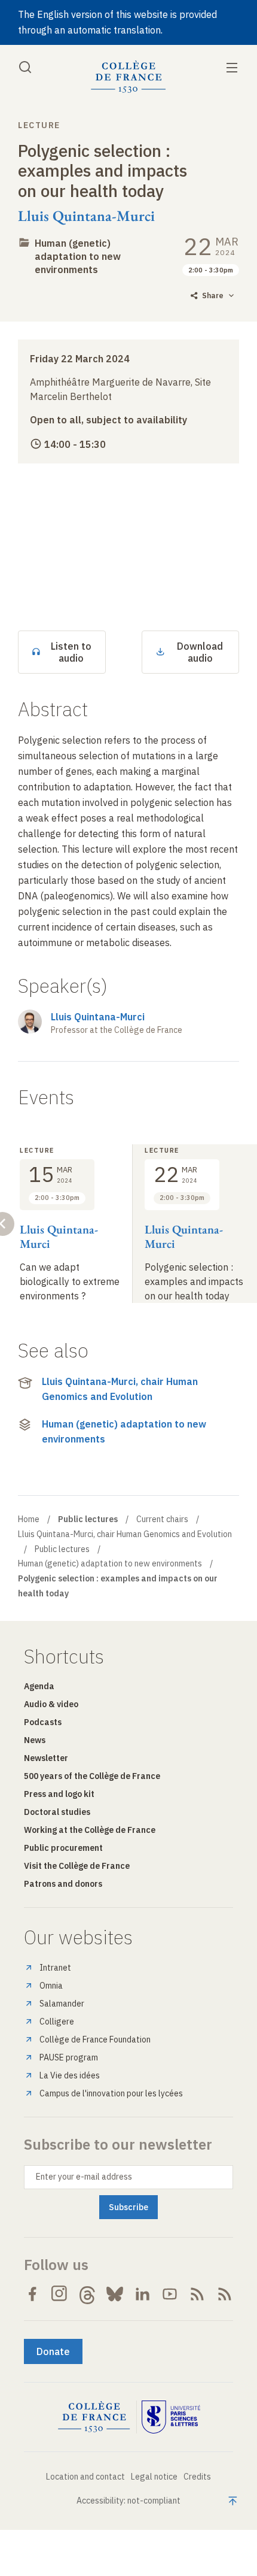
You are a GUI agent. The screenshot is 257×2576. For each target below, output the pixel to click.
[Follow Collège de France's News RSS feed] (197, 2294)
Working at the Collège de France (90, 1830)
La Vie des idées (70, 2075)
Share (213, 296)
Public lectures (62, 1549)
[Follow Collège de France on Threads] (87, 2294)
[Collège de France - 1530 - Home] (128, 77)
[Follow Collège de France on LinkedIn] (142, 2294)
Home (29, 1519)
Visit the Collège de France (77, 1866)
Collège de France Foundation (95, 2039)
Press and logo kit (59, 1794)
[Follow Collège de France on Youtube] (170, 2294)
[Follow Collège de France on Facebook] (32, 2294)
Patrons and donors (63, 1884)
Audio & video (51, 1704)
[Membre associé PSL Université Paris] (171, 2417)
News (35, 1740)
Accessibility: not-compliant (128, 2501)
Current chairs (162, 1519)
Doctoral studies (57, 1812)
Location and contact (85, 2477)
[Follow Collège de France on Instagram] (60, 2294)
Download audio (200, 652)
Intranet (55, 1968)
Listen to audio (71, 652)
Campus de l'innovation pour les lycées (111, 2093)
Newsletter (46, 1758)
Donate (53, 2351)
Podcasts (43, 1722)
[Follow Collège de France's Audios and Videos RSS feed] (225, 2294)
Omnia (51, 1986)
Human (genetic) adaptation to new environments (78, 256)
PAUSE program (69, 2057)
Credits (197, 2477)
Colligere (57, 2022)
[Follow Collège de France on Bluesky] (115, 2294)
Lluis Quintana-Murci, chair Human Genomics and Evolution (120, 1389)
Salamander (62, 2004)
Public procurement (63, 1848)
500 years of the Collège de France (92, 1776)
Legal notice (154, 2477)
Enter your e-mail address (84, 2177)
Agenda (39, 1686)
